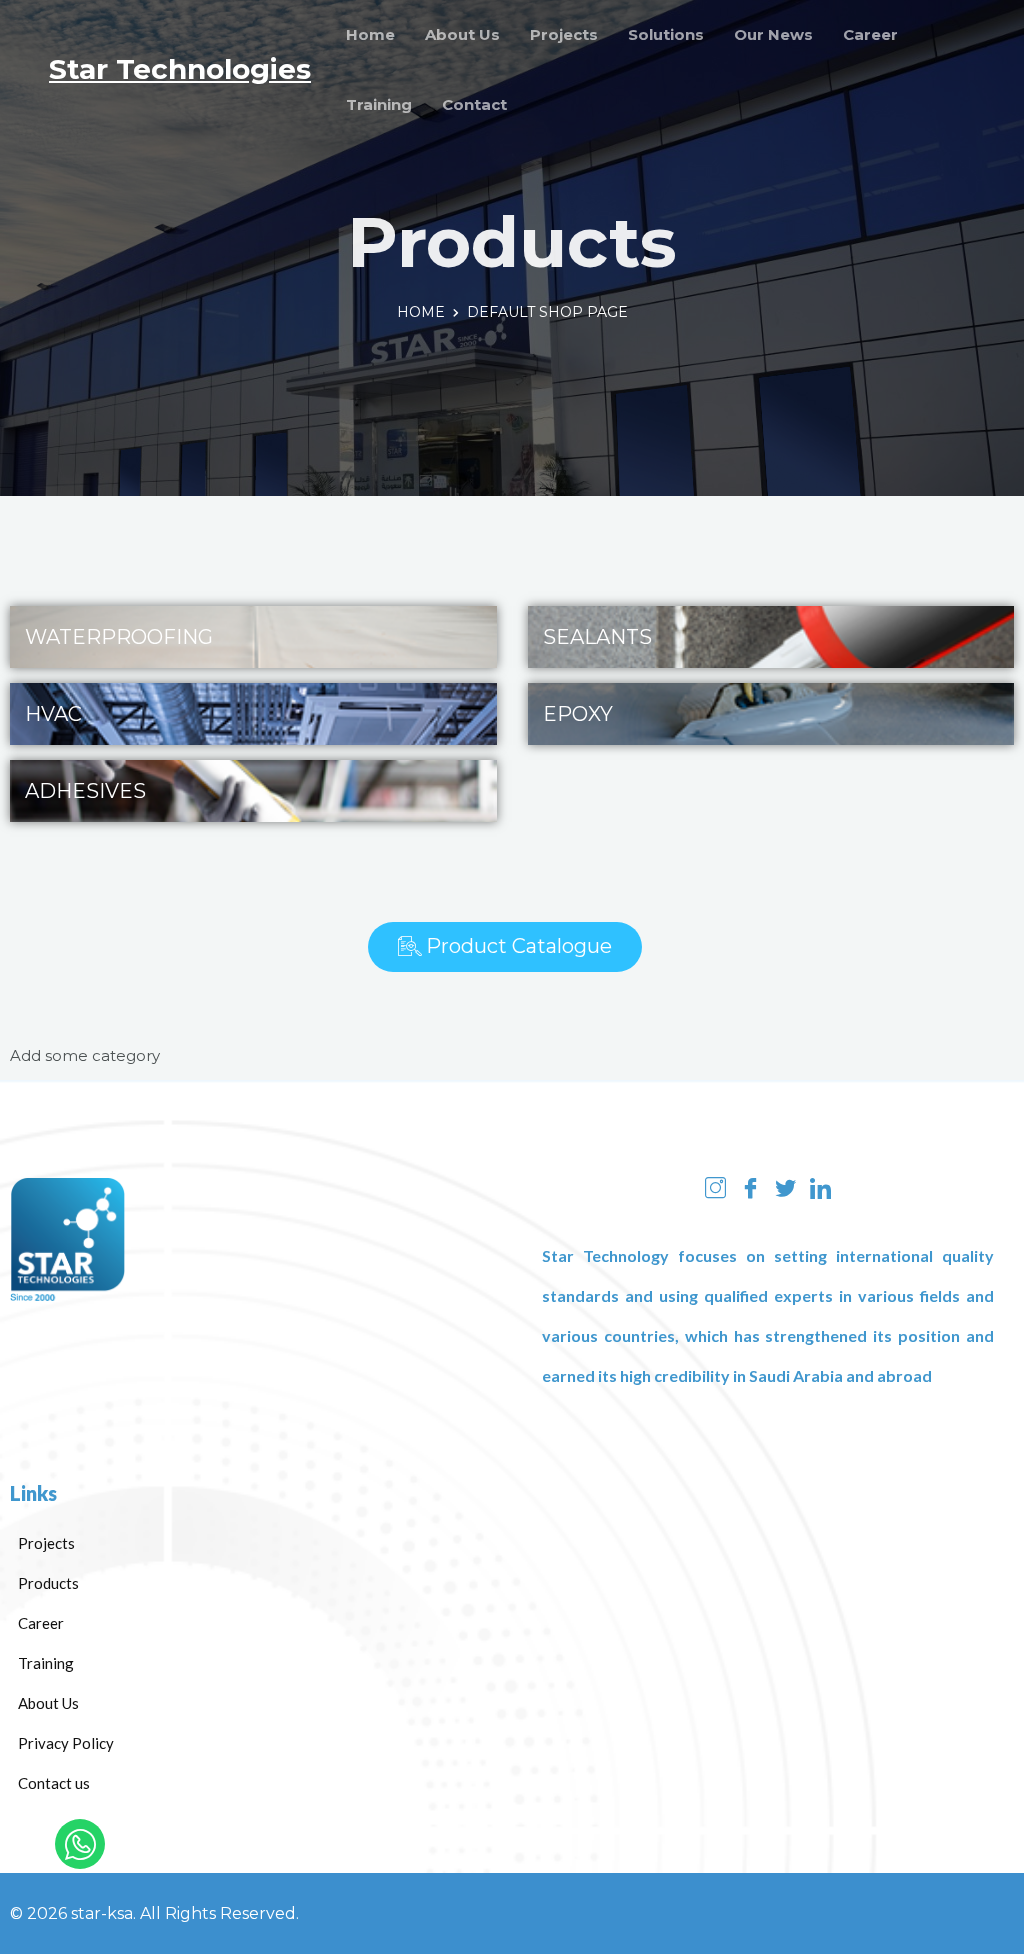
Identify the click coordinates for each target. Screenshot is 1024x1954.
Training (379, 104)
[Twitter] (785, 1187)
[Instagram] (715, 1187)
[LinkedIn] (820, 1187)
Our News (773, 34)
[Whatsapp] (80, 1844)
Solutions (666, 34)
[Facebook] (750, 1187)
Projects (564, 34)
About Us (462, 34)
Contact (474, 104)
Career (870, 34)
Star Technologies (180, 69)
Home (370, 34)
